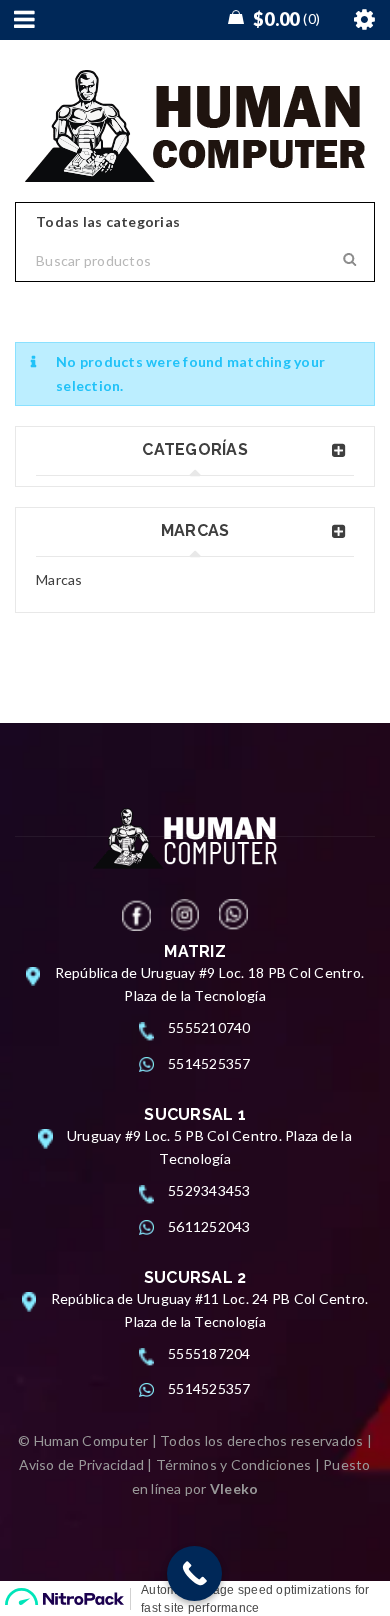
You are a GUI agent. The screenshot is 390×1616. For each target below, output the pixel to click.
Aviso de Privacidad (81, 1464)
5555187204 (209, 1353)
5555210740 (209, 1027)
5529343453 (209, 1190)
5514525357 (209, 1063)
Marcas (59, 579)
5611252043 (209, 1226)
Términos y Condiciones (234, 1464)
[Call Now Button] (194, 1573)
